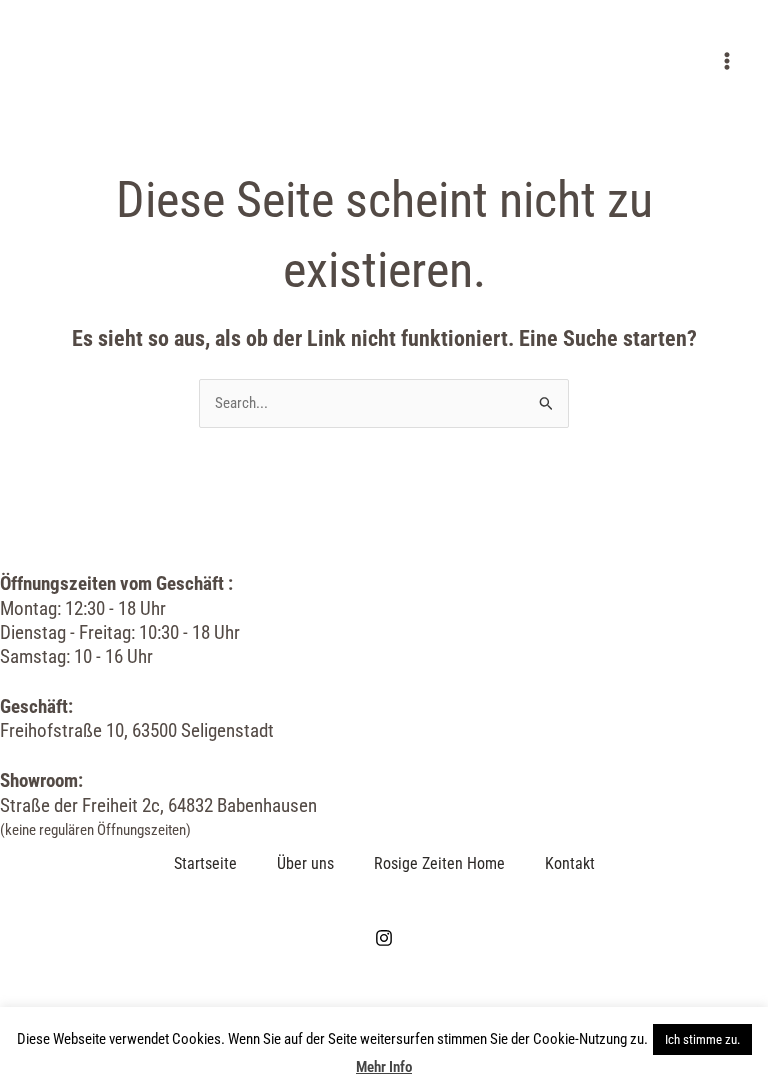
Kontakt (570, 863)
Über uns (305, 863)
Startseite (205, 863)
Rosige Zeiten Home (439, 863)
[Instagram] (384, 938)
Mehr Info (384, 1067)
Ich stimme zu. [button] (702, 1039)
